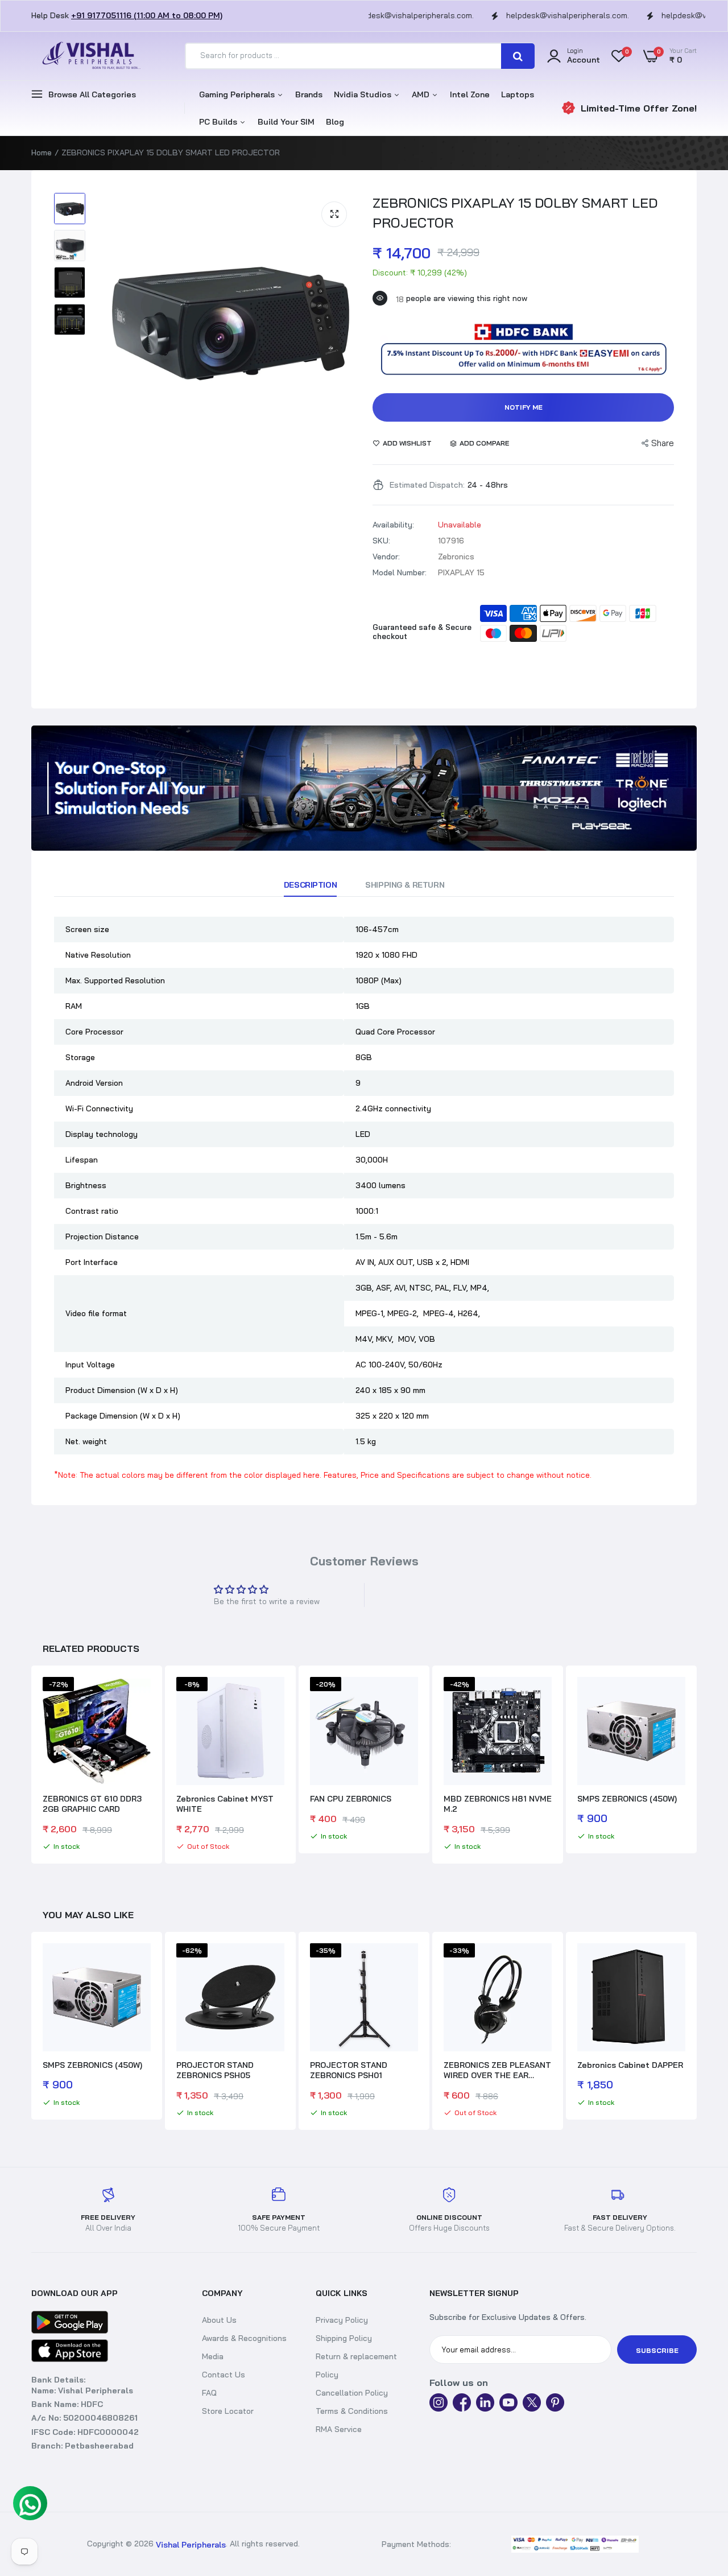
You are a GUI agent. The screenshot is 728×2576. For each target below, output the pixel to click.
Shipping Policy (344, 2338)
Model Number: (400, 572)
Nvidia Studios (364, 94)
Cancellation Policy (352, 2393)
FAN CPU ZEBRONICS (351, 1799)
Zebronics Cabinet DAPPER (630, 2065)
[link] (364, 788)
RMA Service (339, 2429)
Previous (31, 1766)
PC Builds (219, 122)
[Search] (518, 56)
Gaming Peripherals (238, 94)
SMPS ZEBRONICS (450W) (627, 1799)
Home (42, 153)
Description (310, 885)
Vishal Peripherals (191, 2545)
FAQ (209, 2393)
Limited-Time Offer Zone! (639, 108)
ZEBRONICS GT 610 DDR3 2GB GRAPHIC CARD (92, 1804)
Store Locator (228, 2411)
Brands (309, 94)
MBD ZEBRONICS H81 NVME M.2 (498, 1804)
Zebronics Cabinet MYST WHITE (225, 1804)
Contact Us (224, 2375)
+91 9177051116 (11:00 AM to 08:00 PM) (147, 15)
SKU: (381, 541)
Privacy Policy (342, 2320)
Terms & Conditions (352, 2411)
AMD (422, 94)
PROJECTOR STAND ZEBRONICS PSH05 (215, 2070)
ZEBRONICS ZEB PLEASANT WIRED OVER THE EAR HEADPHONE (497, 2070)
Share (663, 443)
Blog (335, 122)
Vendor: (386, 557)
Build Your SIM (286, 122)
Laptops (518, 94)
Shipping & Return (405, 885)
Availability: (393, 525)
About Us (219, 2320)
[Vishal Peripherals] (88, 56)
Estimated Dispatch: (427, 485)
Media (213, 2356)
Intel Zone (470, 94)
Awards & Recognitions (244, 2338)
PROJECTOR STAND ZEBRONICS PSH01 (349, 2070)
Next (697, 1766)
